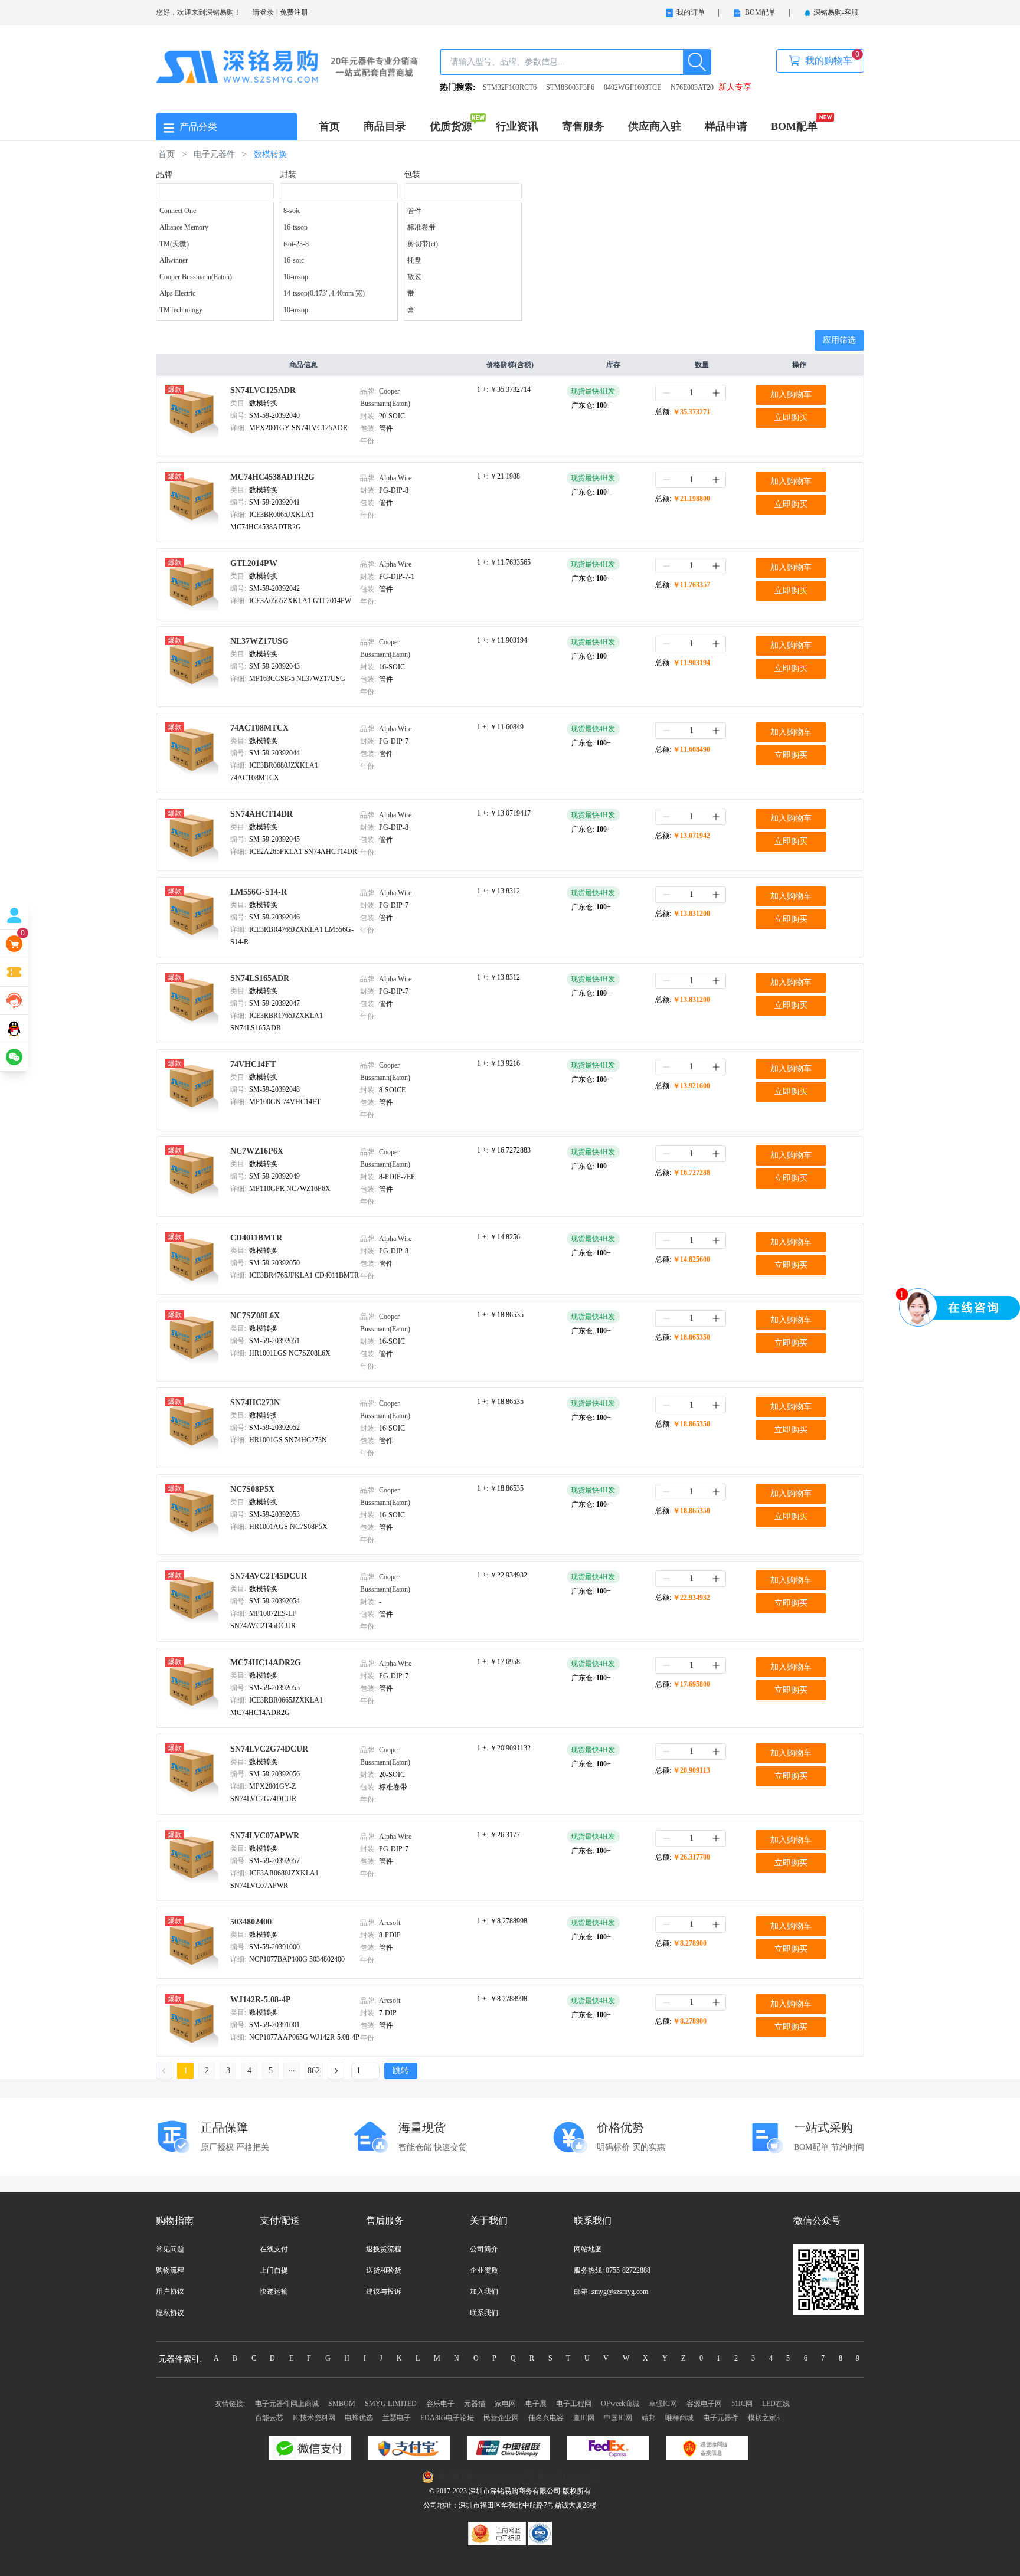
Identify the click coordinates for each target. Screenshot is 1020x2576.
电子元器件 (721, 2418)
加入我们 (484, 2292)
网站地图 (588, 2249)
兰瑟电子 (397, 2418)
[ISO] (540, 2533)
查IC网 (584, 2418)
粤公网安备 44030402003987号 (486, 2477)
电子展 (536, 2404)
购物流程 (170, 2270)
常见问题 (170, 2249)
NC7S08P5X (252, 1489)
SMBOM (342, 2404)
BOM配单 (794, 126)
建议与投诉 (384, 2292)
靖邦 (649, 2418)
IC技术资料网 (314, 2418)
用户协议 (170, 2292)
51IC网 (742, 2404)
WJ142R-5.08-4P (261, 2000)
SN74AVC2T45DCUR (269, 1576)
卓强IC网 (663, 2404)
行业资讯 (517, 126)
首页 (329, 126)
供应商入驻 (655, 126)
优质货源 (451, 126)
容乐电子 (440, 2404)
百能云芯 (269, 2418)
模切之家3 (764, 2418)
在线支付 (274, 2249)
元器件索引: (180, 2359)
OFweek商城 (620, 2404)
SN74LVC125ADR (263, 390)
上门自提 (274, 2270)
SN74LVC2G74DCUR (269, 1749)
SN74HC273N (255, 1402)
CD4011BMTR (256, 1238)
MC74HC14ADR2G (266, 1663)
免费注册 (294, 12)
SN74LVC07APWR (265, 1836)
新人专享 (735, 87)
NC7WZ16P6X (257, 1151)
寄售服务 (583, 126)
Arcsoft (390, 1923)
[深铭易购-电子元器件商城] (287, 66)
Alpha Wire (395, 478)
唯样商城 (679, 2418)
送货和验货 (384, 2270)
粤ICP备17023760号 (568, 2477)
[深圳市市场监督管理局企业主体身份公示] (498, 2533)
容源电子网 (704, 2404)
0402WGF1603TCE (632, 87)
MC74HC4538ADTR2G (272, 477)
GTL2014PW (254, 563)
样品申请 (726, 126)
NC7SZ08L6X (255, 1316)
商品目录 (385, 126)
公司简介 (484, 2249)
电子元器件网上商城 (287, 2404)
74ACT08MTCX (259, 728)
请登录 (263, 12)
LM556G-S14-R (259, 892)
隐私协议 (170, 2313)
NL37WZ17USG (259, 641)
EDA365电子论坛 (447, 2418)
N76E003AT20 (692, 87)
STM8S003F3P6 (570, 87)
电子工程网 (574, 2404)
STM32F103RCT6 (510, 87)
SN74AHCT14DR (261, 814)
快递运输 (274, 2292)
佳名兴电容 (546, 2418)
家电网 (505, 2404)
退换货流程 (384, 2249)
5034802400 (251, 1922)
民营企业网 (501, 2418)
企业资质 (484, 2270)
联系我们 (484, 2313)
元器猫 (475, 2404)
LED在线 (776, 2404)
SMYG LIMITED (391, 2404)
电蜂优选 (359, 2418)
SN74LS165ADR (260, 978)
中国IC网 (618, 2418)
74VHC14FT (253, 1064)
